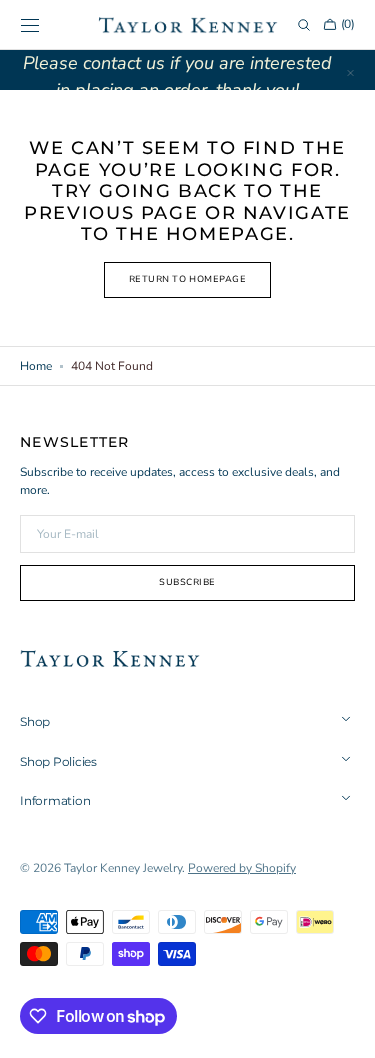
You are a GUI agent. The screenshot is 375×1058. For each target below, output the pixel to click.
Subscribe (187, 582)
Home (36, 366)
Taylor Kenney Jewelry (123, 868)
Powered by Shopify (242, 868)
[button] (30, 25)
